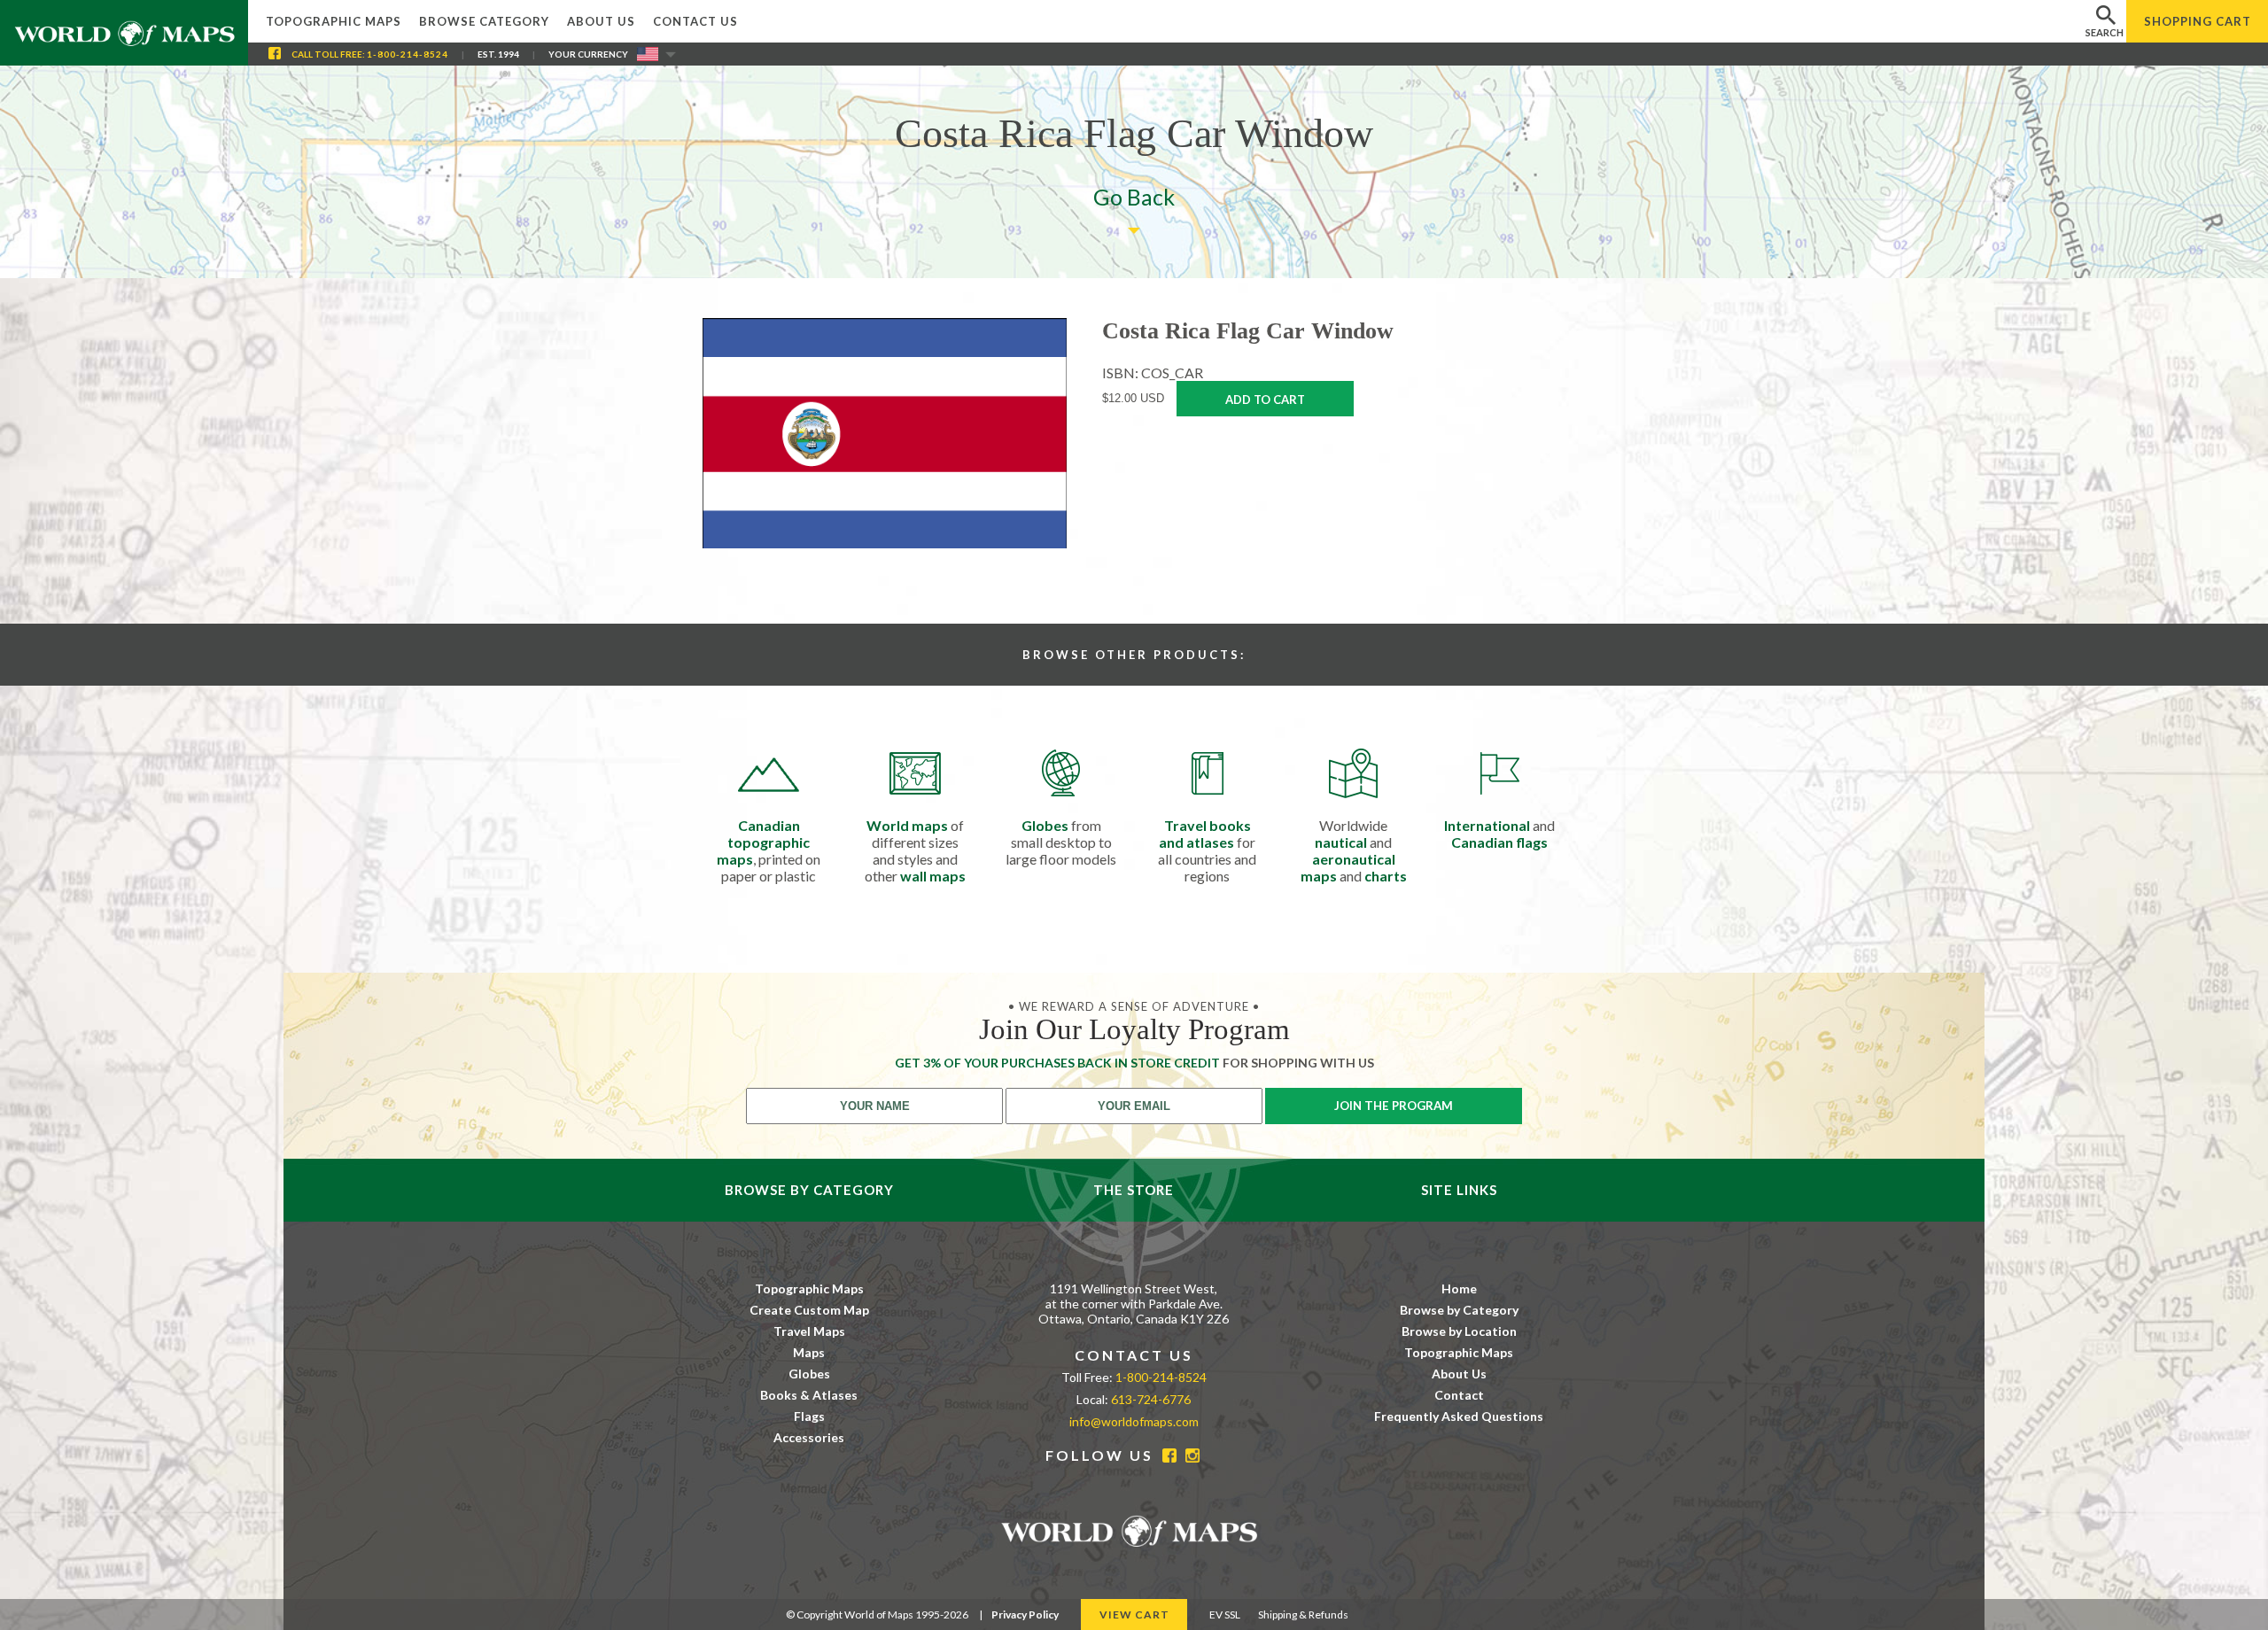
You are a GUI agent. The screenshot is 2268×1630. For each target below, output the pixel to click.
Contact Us (695, 21)
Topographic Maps (334, 21)
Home (1459, 1288)
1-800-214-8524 (408, 54)
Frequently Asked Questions (1459, 1416)
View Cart (1134, 1614)
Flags (809, 1416)
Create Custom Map (809, 1310)
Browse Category (484, 21)
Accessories (809, 1437)
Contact (1459, 1395)
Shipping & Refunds (1303, 1614)
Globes (809, 1374)
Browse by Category (1459, 1310)
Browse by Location (1459, 1331)
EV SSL (1225, 1614)
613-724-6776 (1151, 1399)
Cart (2198, 21)
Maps (809, 1352)
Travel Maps (809, 1331)
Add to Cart (1265, 400)
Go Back (1134, 197)
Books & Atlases (809, 1395)
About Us (601, 21)
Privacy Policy (1025, 1614)
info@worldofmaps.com (1134, 1421)
